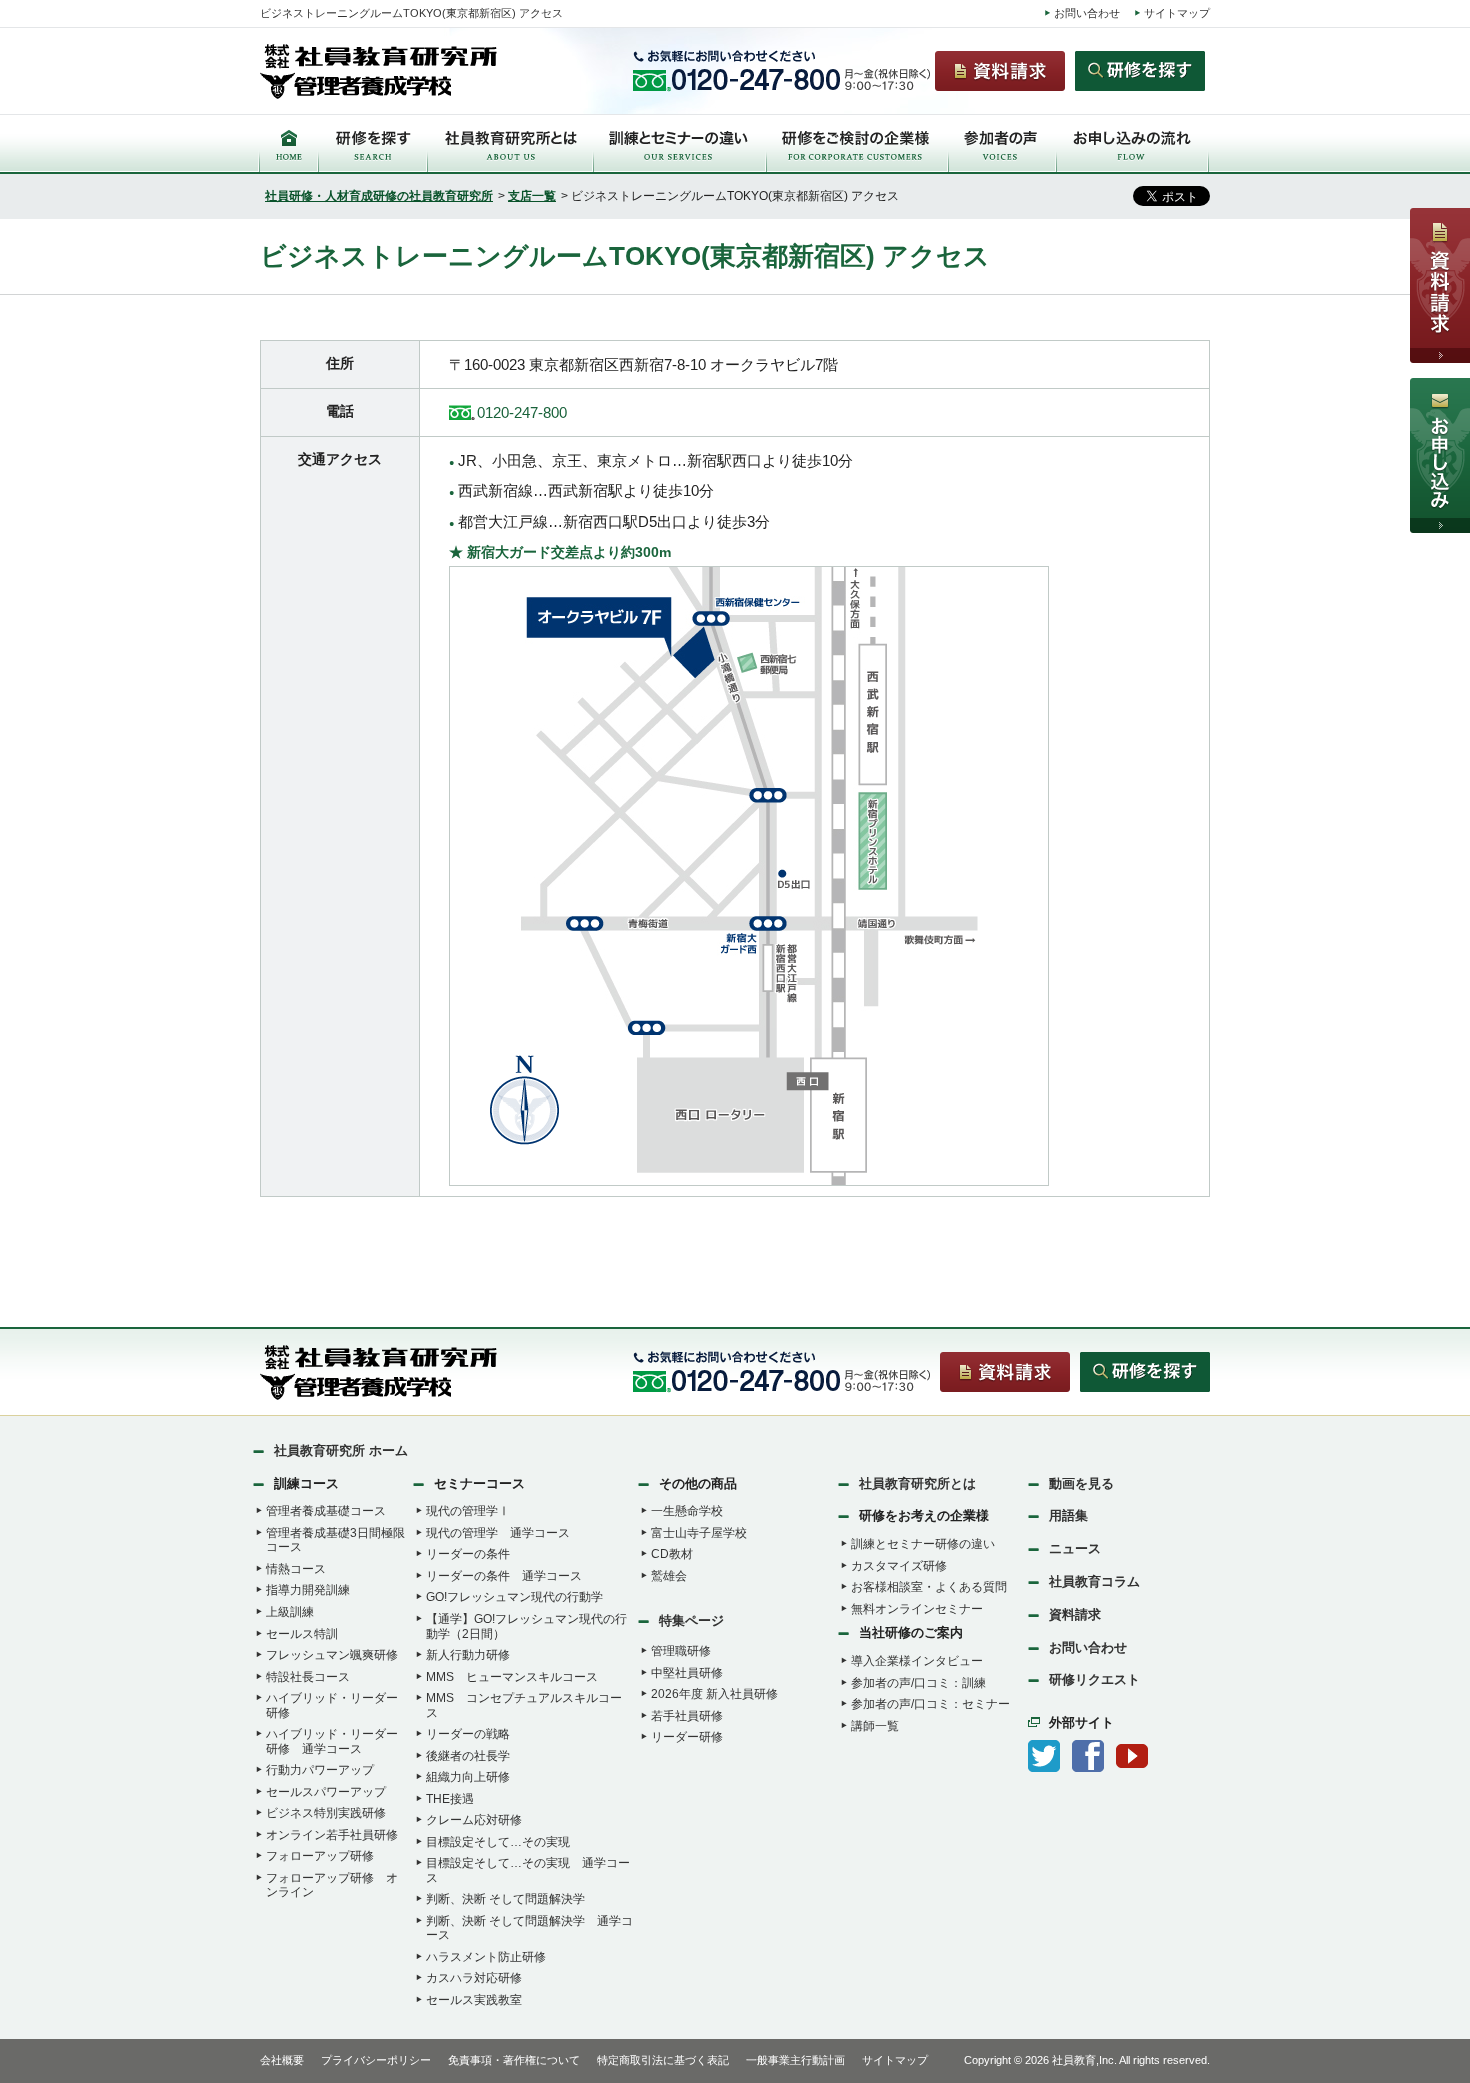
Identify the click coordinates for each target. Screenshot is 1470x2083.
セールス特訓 (302, 1634)
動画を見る (1081, 1483)
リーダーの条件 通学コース (504, 1576)
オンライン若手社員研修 (332, 1835)
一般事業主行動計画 (795, 2060)
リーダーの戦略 (468, 1734)
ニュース (1075, 1548)
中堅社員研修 (687, 1673)
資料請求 (1075, 1614)
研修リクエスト (1094, 1679)
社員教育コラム (1094, 1581)
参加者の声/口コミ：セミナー (930, 1704)
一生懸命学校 (687, 1511)
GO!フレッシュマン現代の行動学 (514, 1597)
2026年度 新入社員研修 (714, 1694)
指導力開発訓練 (308, 1590)
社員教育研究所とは (917, 1483)
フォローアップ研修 (320, 1856)
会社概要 (282, 2060)
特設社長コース (308, 1677)
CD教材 (672, 1554)
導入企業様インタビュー (917, 1661)
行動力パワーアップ (320, 1770)
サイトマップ (1177, 13)
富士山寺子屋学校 (699, 1533)
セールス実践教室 (474, 2000)
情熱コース (296, 1569)
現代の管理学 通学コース (498, 1533)
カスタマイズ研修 (899, 1566)
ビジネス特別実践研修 (326, 1813)
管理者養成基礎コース (326, 1511)
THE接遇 (450, 1799)
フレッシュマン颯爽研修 (332, 1655)
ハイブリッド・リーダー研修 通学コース (332, 1741)
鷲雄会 (669, 1576)
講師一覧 (875, 1726)
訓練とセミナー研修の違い (923, 1544)
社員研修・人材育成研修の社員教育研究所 (379, 196)
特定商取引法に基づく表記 (663, 2060)
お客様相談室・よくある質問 (929, 1587)
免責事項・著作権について (514, 2060)
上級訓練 (290, 1612)
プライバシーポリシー (376, 2060)
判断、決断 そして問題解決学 (505, 1899)
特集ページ (691, 1620)
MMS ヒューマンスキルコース (512, 1677)
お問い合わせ (1087, 13)
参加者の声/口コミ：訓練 (918, 1683)
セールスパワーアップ (326, 1792)
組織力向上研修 (468, 1777)
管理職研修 (681, 1651)
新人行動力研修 (468, 1655)
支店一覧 (532, 196)
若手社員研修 (687, 1716)
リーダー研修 (687, 1737)
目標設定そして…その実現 (498, 1842)
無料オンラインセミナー (917, 1609)
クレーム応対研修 (474, 1820)
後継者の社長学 (468, 1756)
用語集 (1068, 1515)
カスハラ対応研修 (474, 1978)
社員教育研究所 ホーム (341, 1450)
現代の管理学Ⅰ (468, 1511)
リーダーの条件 (468, 1554)
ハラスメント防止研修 (486, 1957)
